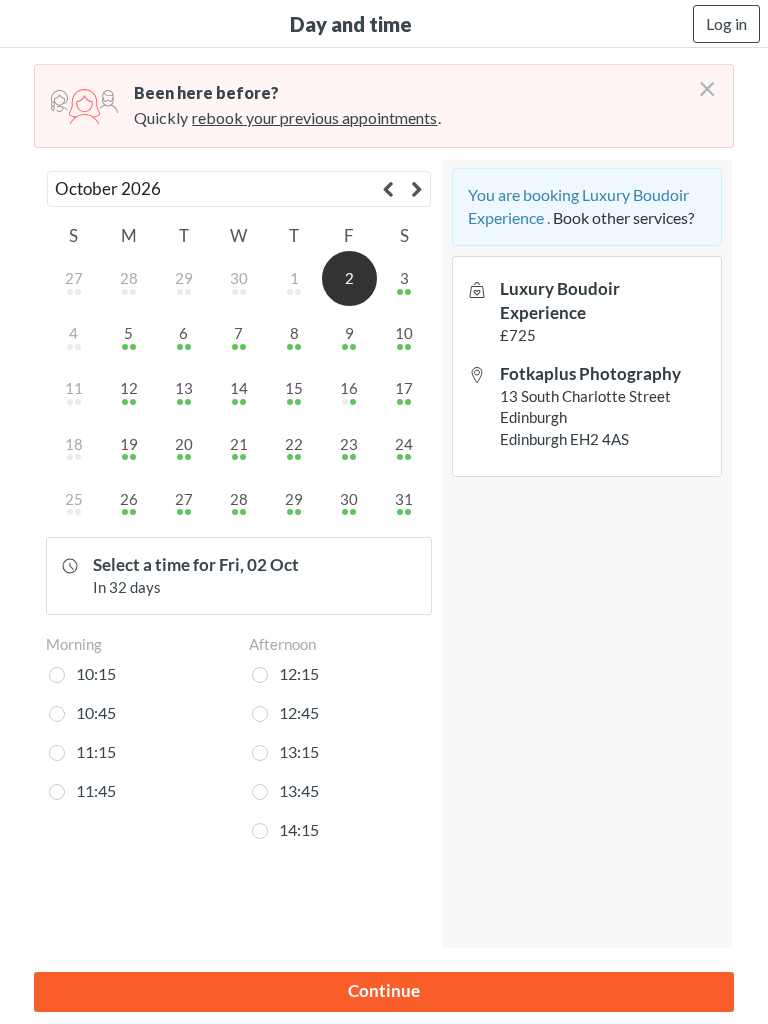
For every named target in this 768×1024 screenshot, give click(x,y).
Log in (726, 23)
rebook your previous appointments (314, 117)
